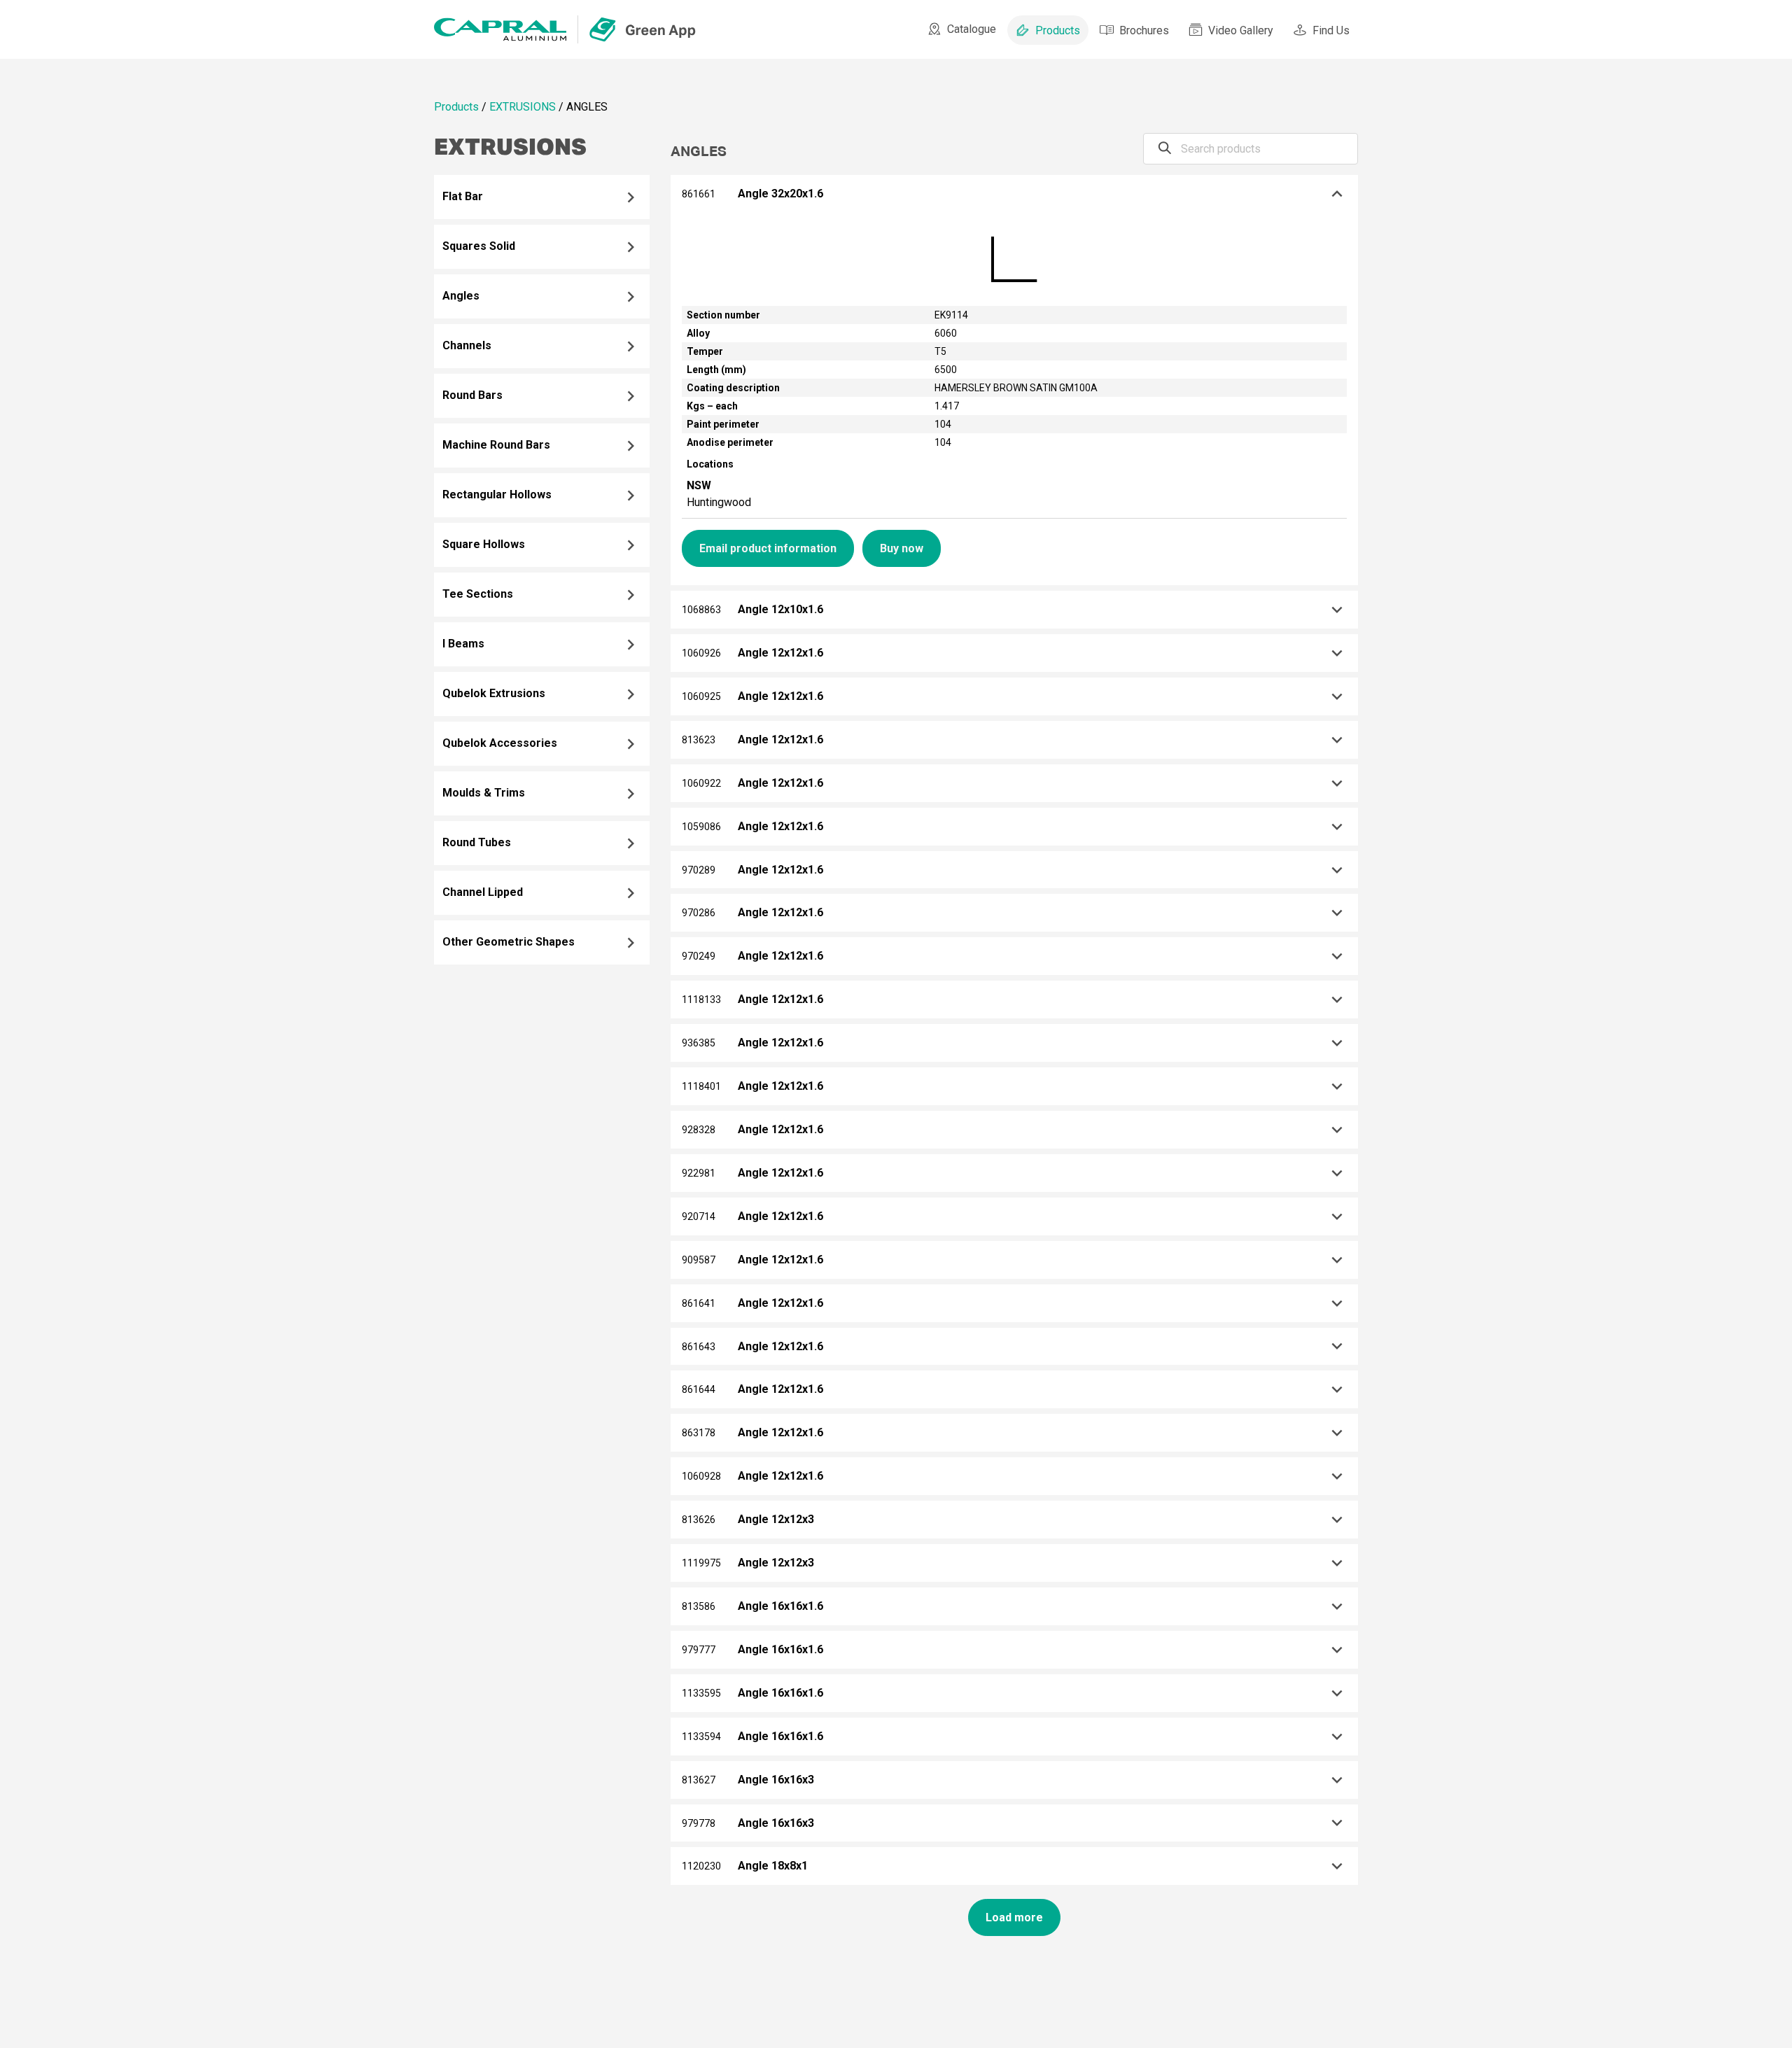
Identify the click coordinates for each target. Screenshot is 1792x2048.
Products (1058, 30)
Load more (1014, 1917)
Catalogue (972, 29)
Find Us (1331, 30)
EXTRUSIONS (523, 107)
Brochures (1144, 30)
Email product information (768, 548)
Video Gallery (1241, 30)
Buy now (902, 548)
